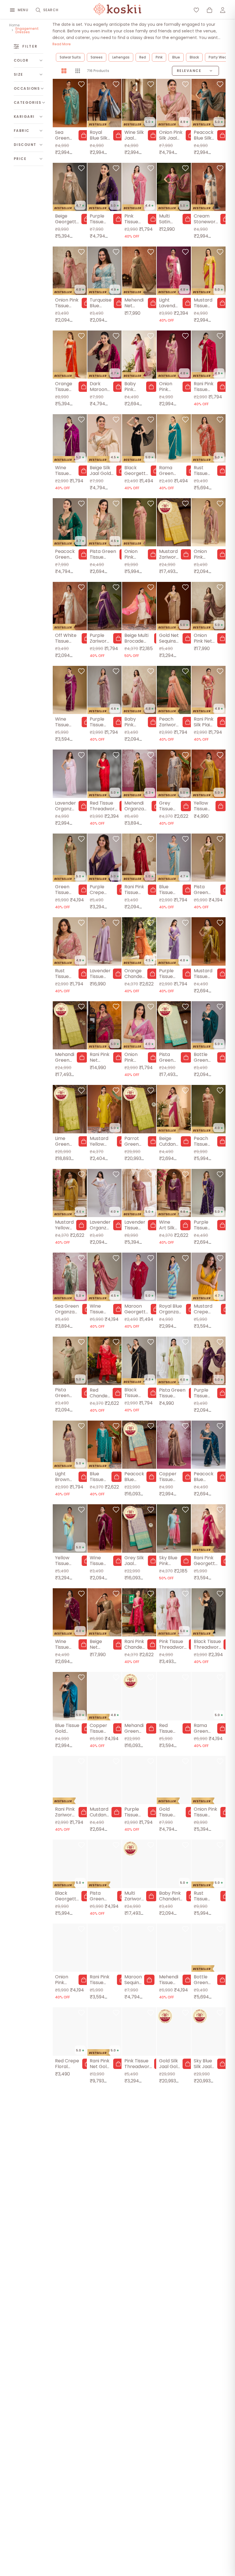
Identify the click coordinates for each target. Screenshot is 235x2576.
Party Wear (218, 57)
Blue (176, 57)
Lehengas (121, 57)
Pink (159, 57)
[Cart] (209, 10)
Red (143, 57)
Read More (62, 44)
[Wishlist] (196, 10)
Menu (23, 10)
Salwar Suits (70, 57)
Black (194, 57)
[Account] (223, 10)
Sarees (97, 57)
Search (51, 10)
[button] (84, 135)
